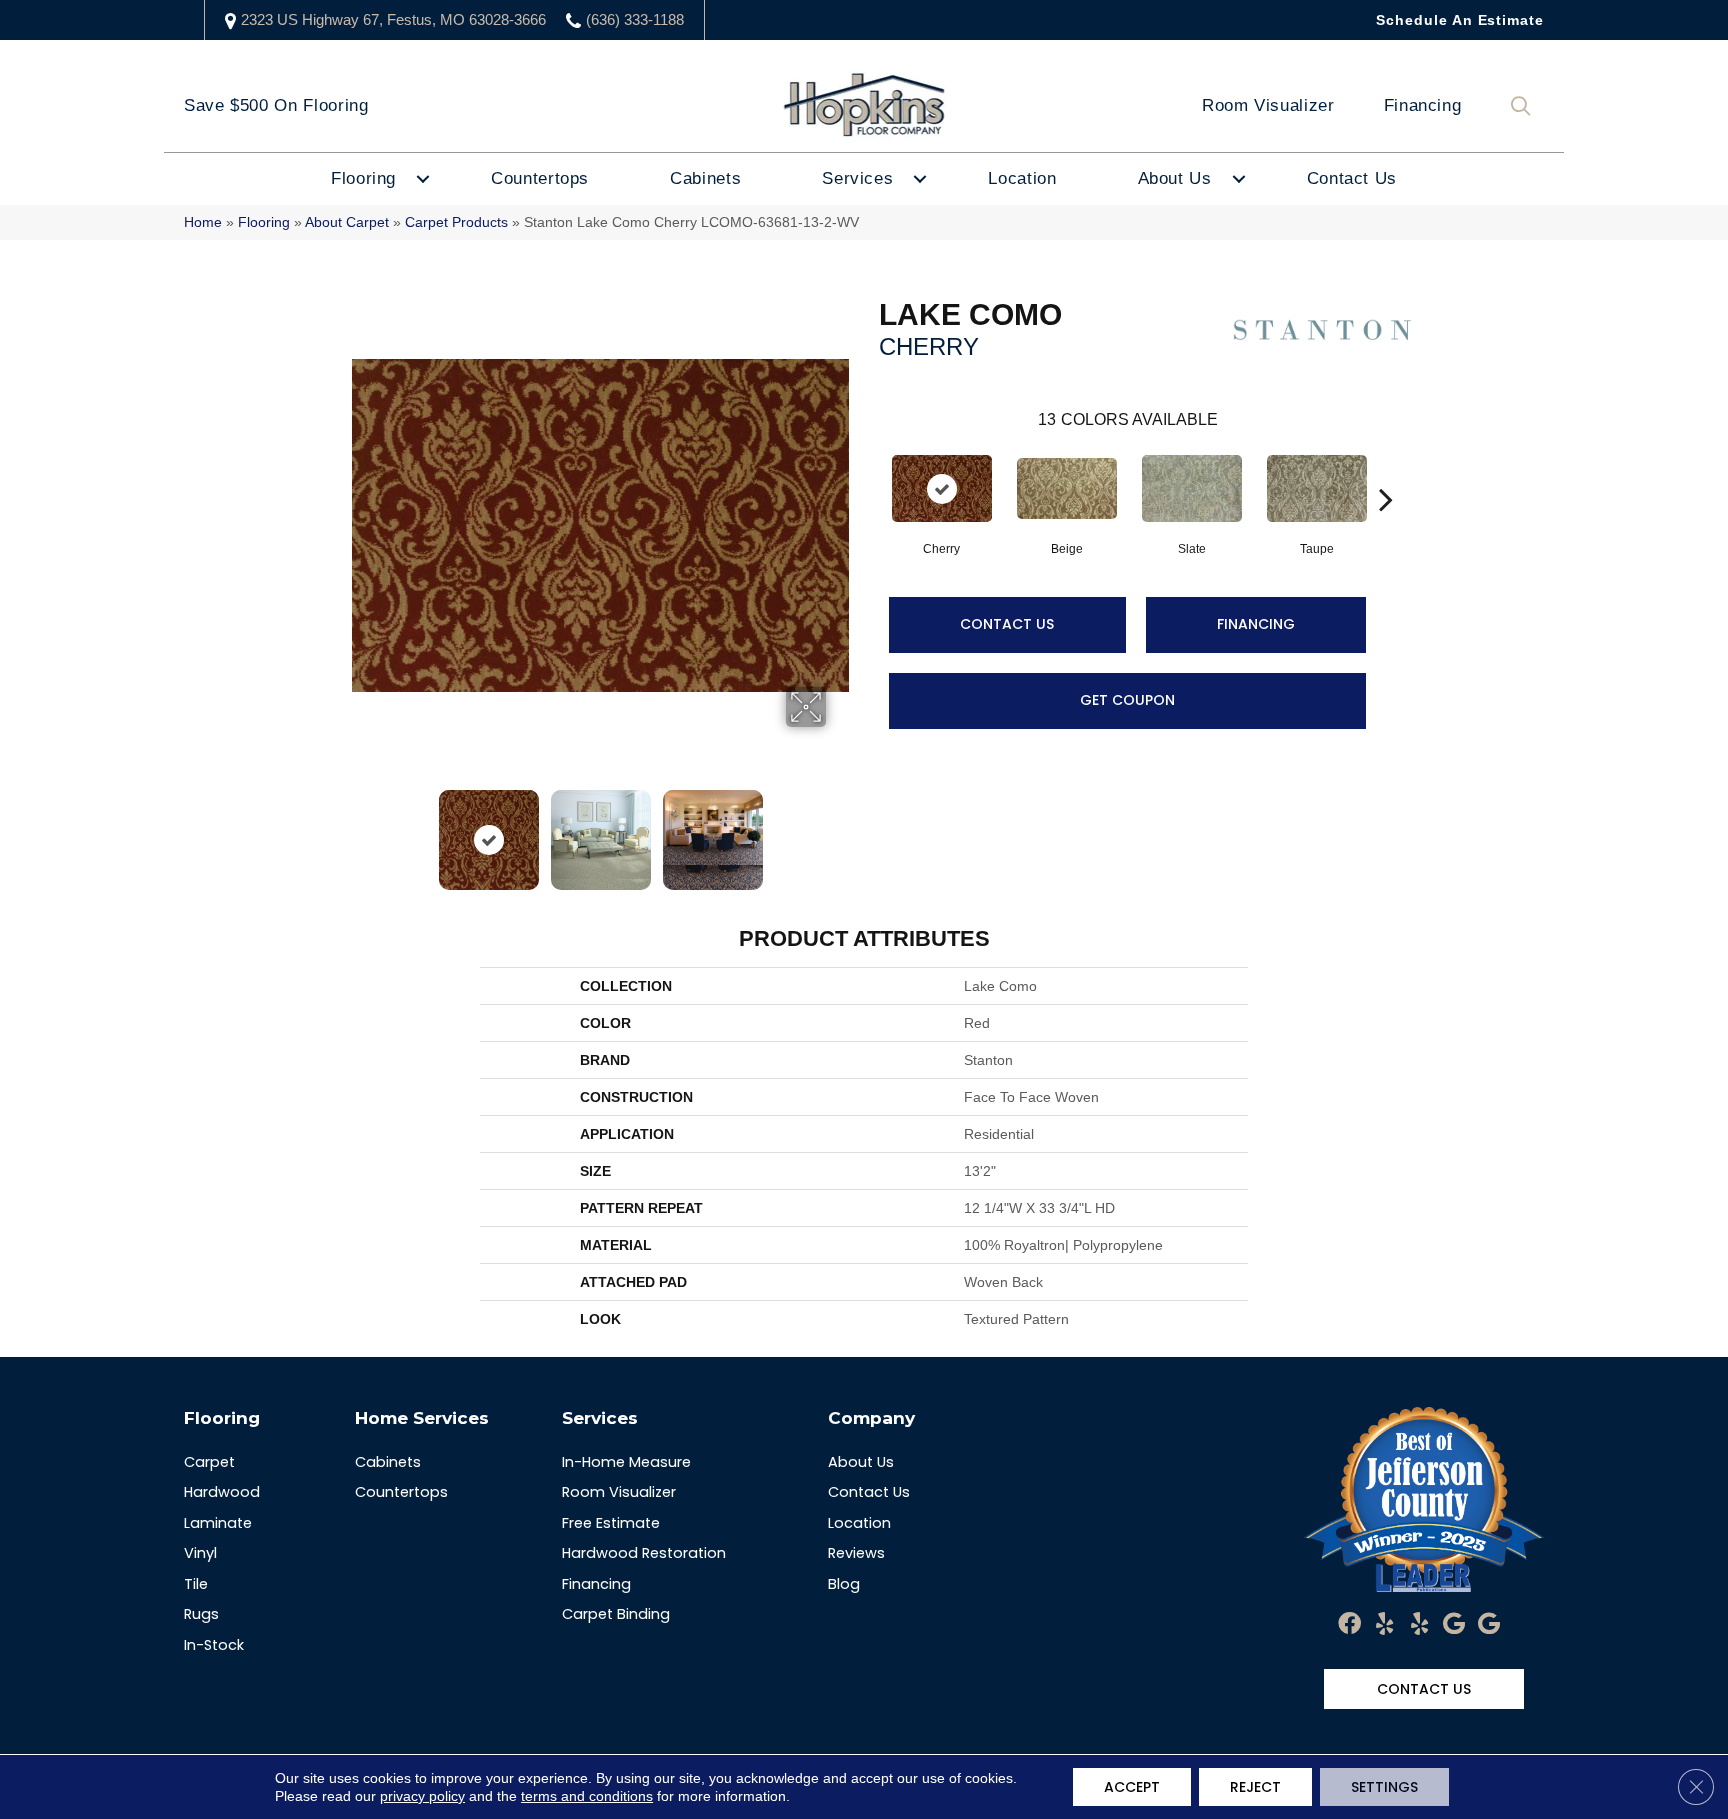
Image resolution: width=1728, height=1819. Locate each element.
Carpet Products (456, 222)
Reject (1255, 1787)
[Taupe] (1317, 488)
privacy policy (422, 1796)
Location (1022, 178)
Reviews (856, 1553)
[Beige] (1067, 488)
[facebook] (1349, 1625)
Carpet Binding (616, 1614)
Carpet (209, 1462)
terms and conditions (587, 1796)
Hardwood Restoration (644, 1553)
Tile (196, 1584)
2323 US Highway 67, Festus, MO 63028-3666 (393, 19)
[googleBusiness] (1454, 1625)
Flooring (363, 178)
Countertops (540, 178)
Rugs (201, 1614)
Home (203, 222)
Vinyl (200, 1553)
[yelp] (1384, 1625)
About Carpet (347, 222)
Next (839, 830)
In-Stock (214, 1645)
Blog (844, 1584)
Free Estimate (611, 1523)
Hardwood (222, 1492)
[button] (1525, 106)
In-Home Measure (626, 1462)
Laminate (218, 1523)
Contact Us (1352, 178)
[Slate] (1192, 488)
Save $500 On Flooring (276, 105)
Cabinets (705, 178)
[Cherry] (942, 488)
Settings (1384, 1787)
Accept (1132, 1787)
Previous (362, 830)
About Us (1175, 178)
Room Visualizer (1268, 105)
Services (857, 178)
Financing (1423, 105)
